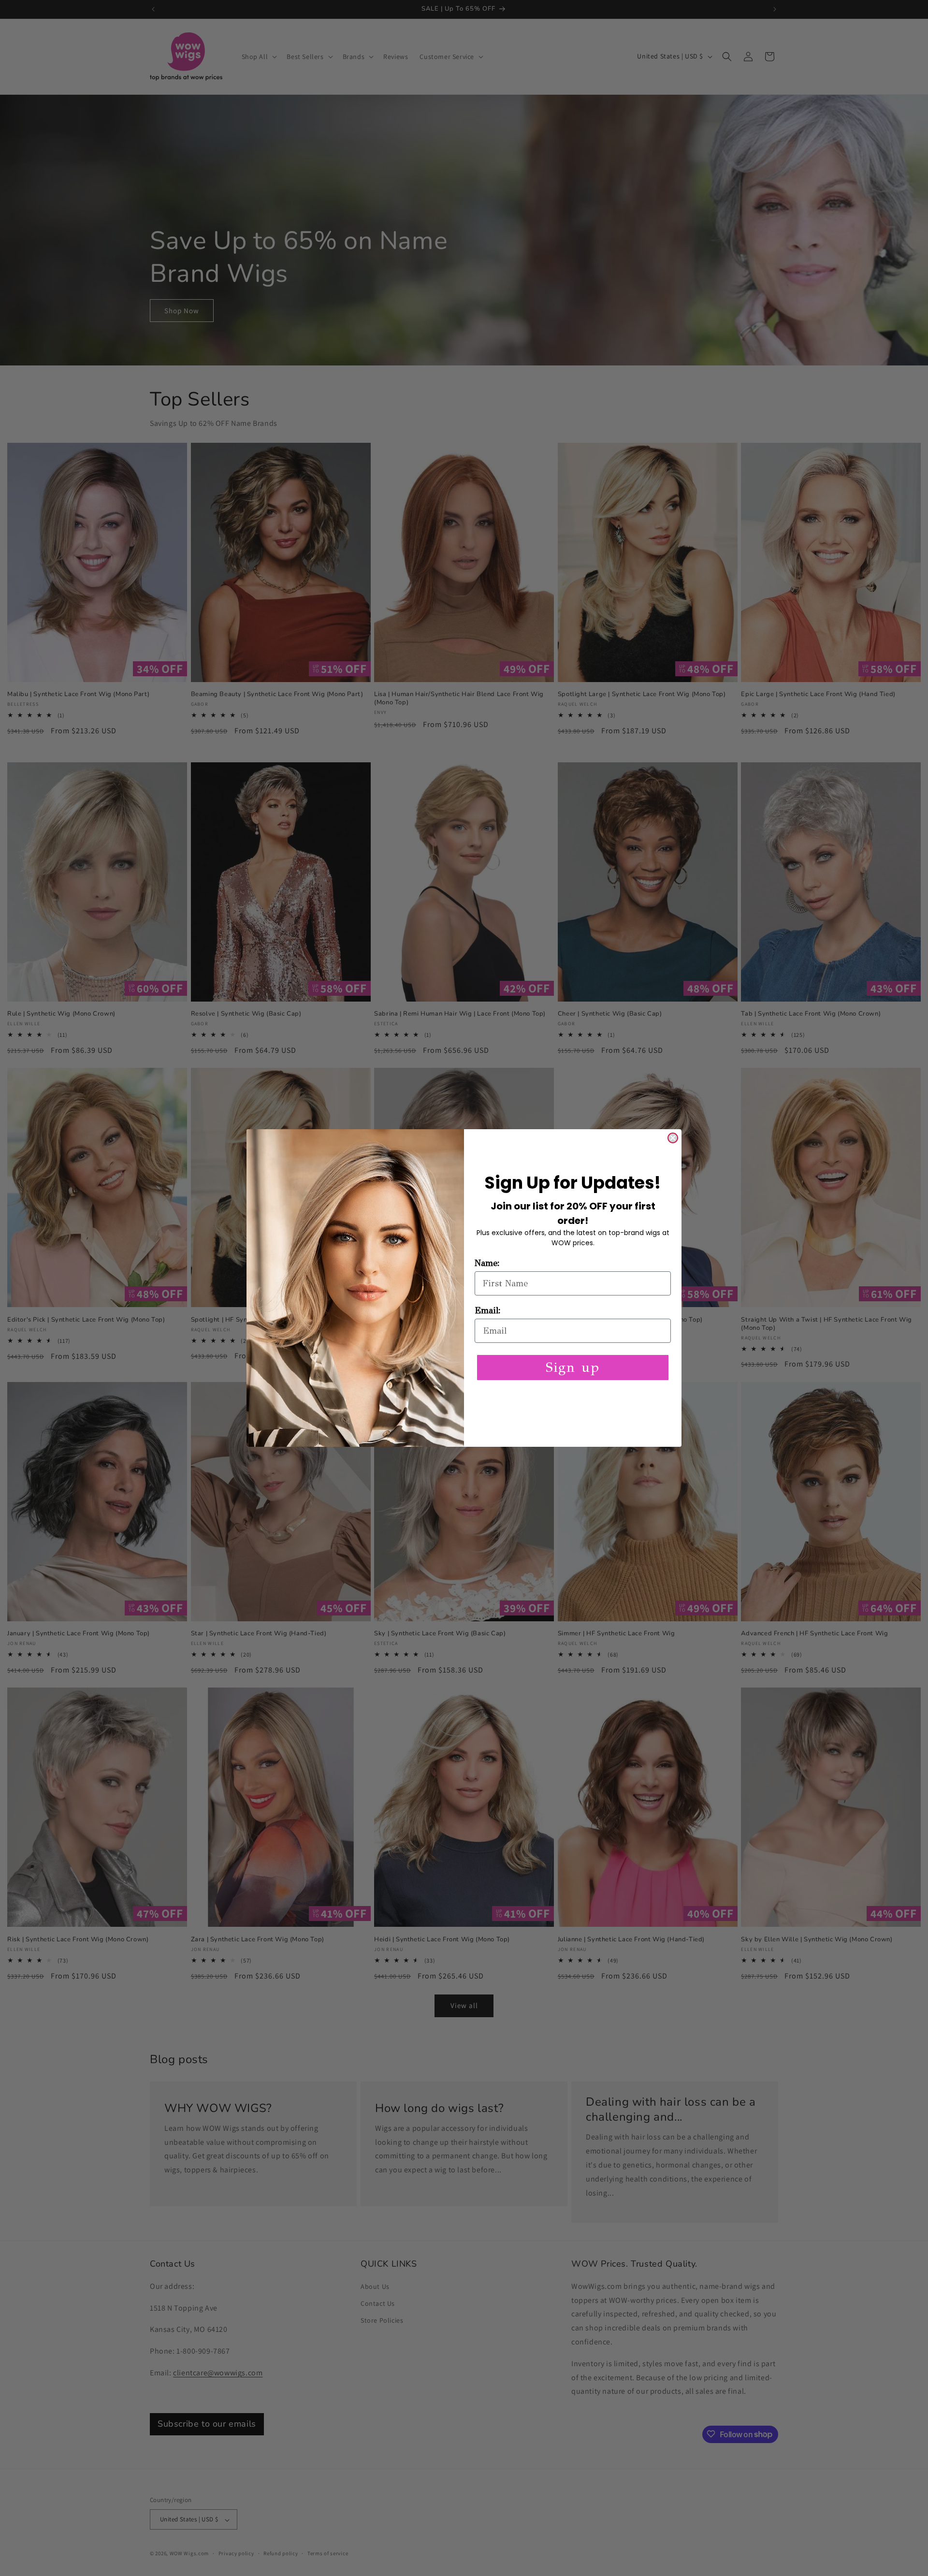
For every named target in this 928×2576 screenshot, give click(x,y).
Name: (487, 1263)
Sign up (573, 1367)
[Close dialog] (673, 1138)
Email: (488, 1310)
